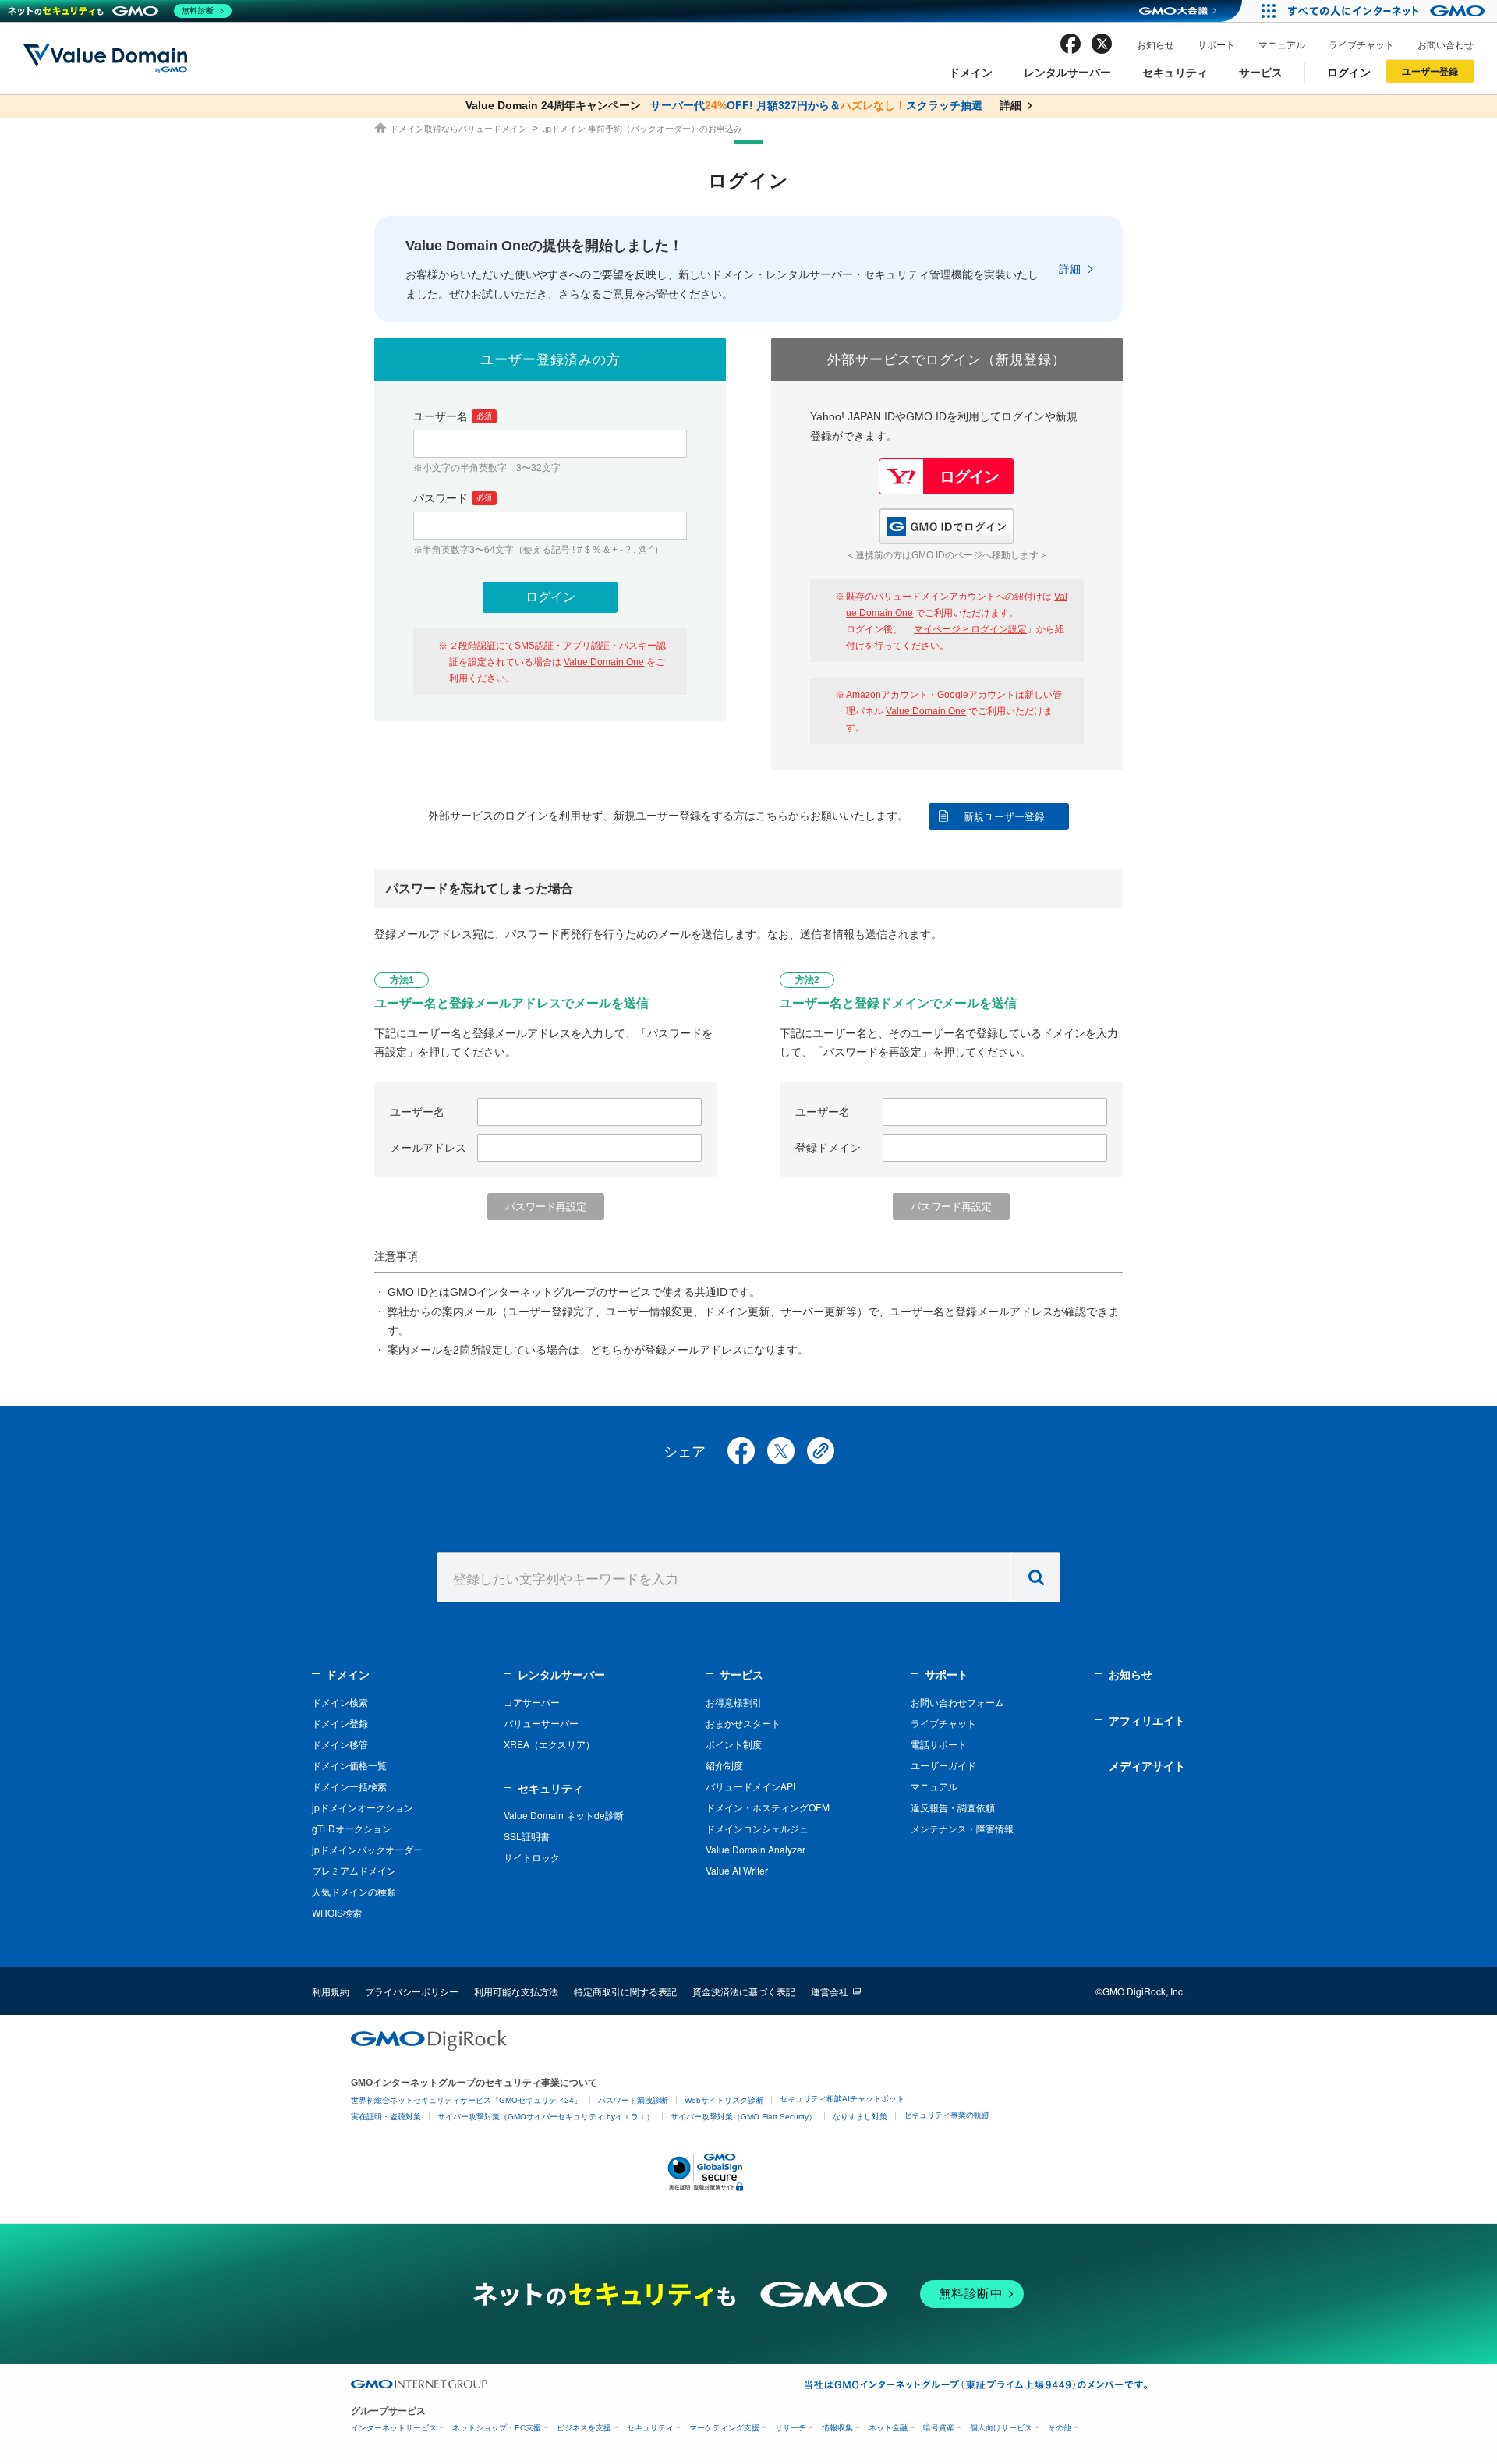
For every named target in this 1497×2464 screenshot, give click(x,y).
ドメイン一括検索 (349, 1786)
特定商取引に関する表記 (625, 1991)
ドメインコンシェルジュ (757, 1828)
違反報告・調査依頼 (953, 1807)
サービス (1261, 72)
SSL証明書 (527, 1836)
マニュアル (1282, 44)
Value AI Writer (737, 1870)
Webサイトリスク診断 (724, 2100)
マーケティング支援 (724, 2428)
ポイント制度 (734, 1744)
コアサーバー (532, 1702)
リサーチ (791, 2428)
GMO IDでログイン (947, 526)
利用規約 (331, 1991)
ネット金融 (888, 2428)
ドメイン (971, 72)
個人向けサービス (1001, 2428)
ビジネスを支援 (584, 2428)
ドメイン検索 (340, 1702)
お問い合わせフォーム (957, 1702)
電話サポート (939, 1744)
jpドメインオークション (363, 1807)
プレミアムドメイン (354, 1870)
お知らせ (1155, 44)
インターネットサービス (394, 2428)
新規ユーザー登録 (1004, 817)
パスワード (453, 498)
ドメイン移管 (340, 1744)
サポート (1216, 44)
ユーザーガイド (943, 1765)
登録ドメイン (828, 1148)
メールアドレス (428, 1148)
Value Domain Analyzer (756, 1849)
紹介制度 (724, 1765)
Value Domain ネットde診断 (564, 1815)
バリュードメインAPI (750, 1786)
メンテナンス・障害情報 (962, 1828)
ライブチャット (1361, 44)
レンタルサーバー (1067, 72)
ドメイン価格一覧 (349, 1765)
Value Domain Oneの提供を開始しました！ (544, 246)
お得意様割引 (734, 1702)
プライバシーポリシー (412, 1991)
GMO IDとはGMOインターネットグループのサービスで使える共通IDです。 (574, 1292)
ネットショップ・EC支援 (497, 2428)
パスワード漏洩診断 (633, 2100)
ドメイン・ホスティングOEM (768, 1807)
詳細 (1070, 269)
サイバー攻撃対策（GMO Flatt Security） (743, 2117)
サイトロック (532, 1857)
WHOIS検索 (337, 1912)
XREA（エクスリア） (549, 1744)
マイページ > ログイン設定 (970, 629)
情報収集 (837, 2428)
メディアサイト (1147, 1765)
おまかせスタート (743, 1723)
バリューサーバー (541, 1723)
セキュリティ (1175, 72)
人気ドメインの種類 (354, 1891)
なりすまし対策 (860, 2117)
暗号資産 (939, 2428)
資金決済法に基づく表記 (744, 1991)
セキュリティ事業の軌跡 (947, 2115)
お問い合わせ (1446, 44)
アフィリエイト (1147, 1720)
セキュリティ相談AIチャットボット (842, 2099)
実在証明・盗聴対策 (386, 2117)
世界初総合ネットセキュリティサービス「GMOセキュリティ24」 (466, 2100)
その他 (1060, 2428)
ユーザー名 (453, 416)
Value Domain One (604, 662)
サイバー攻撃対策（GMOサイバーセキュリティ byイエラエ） (546, 2117)
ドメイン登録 (340, 1723)
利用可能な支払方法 (516, 1991)
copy (821, 1451)
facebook (1071, 44)
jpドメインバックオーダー (367, 1849)
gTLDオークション (352, 1828)
